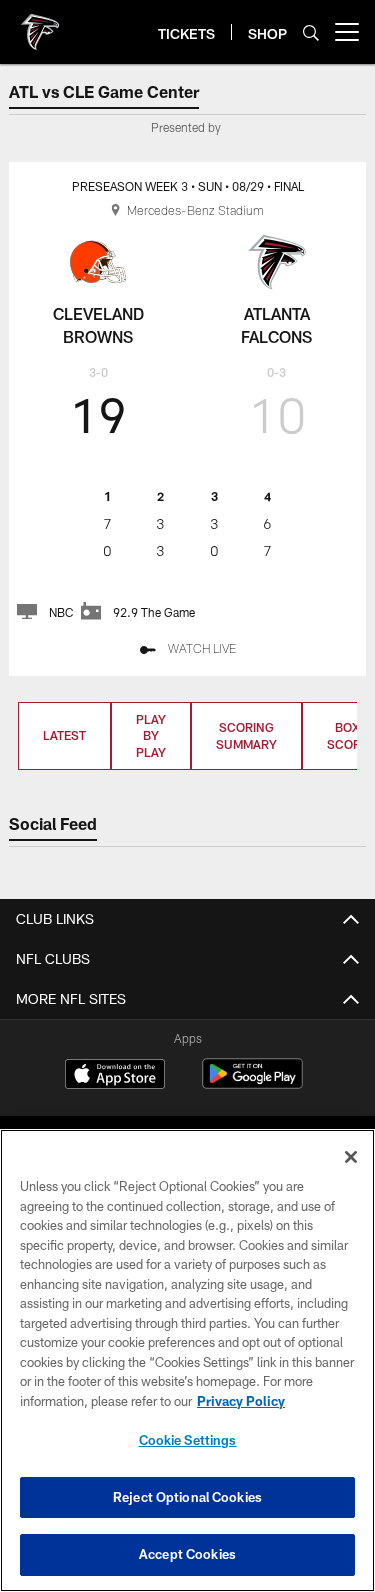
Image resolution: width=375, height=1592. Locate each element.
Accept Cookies (187, 1554)
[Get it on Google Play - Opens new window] (252, 1083)
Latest (64, 735)
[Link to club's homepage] (40, 24)
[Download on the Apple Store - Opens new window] (115, 1076)
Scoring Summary (246, 735)
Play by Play (151, 736)
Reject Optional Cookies (187, 1497)
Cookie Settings (188, 1440)
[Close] (351, 1157)
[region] (187, 1360)
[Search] (311, 32)
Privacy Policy (241, 1401)
